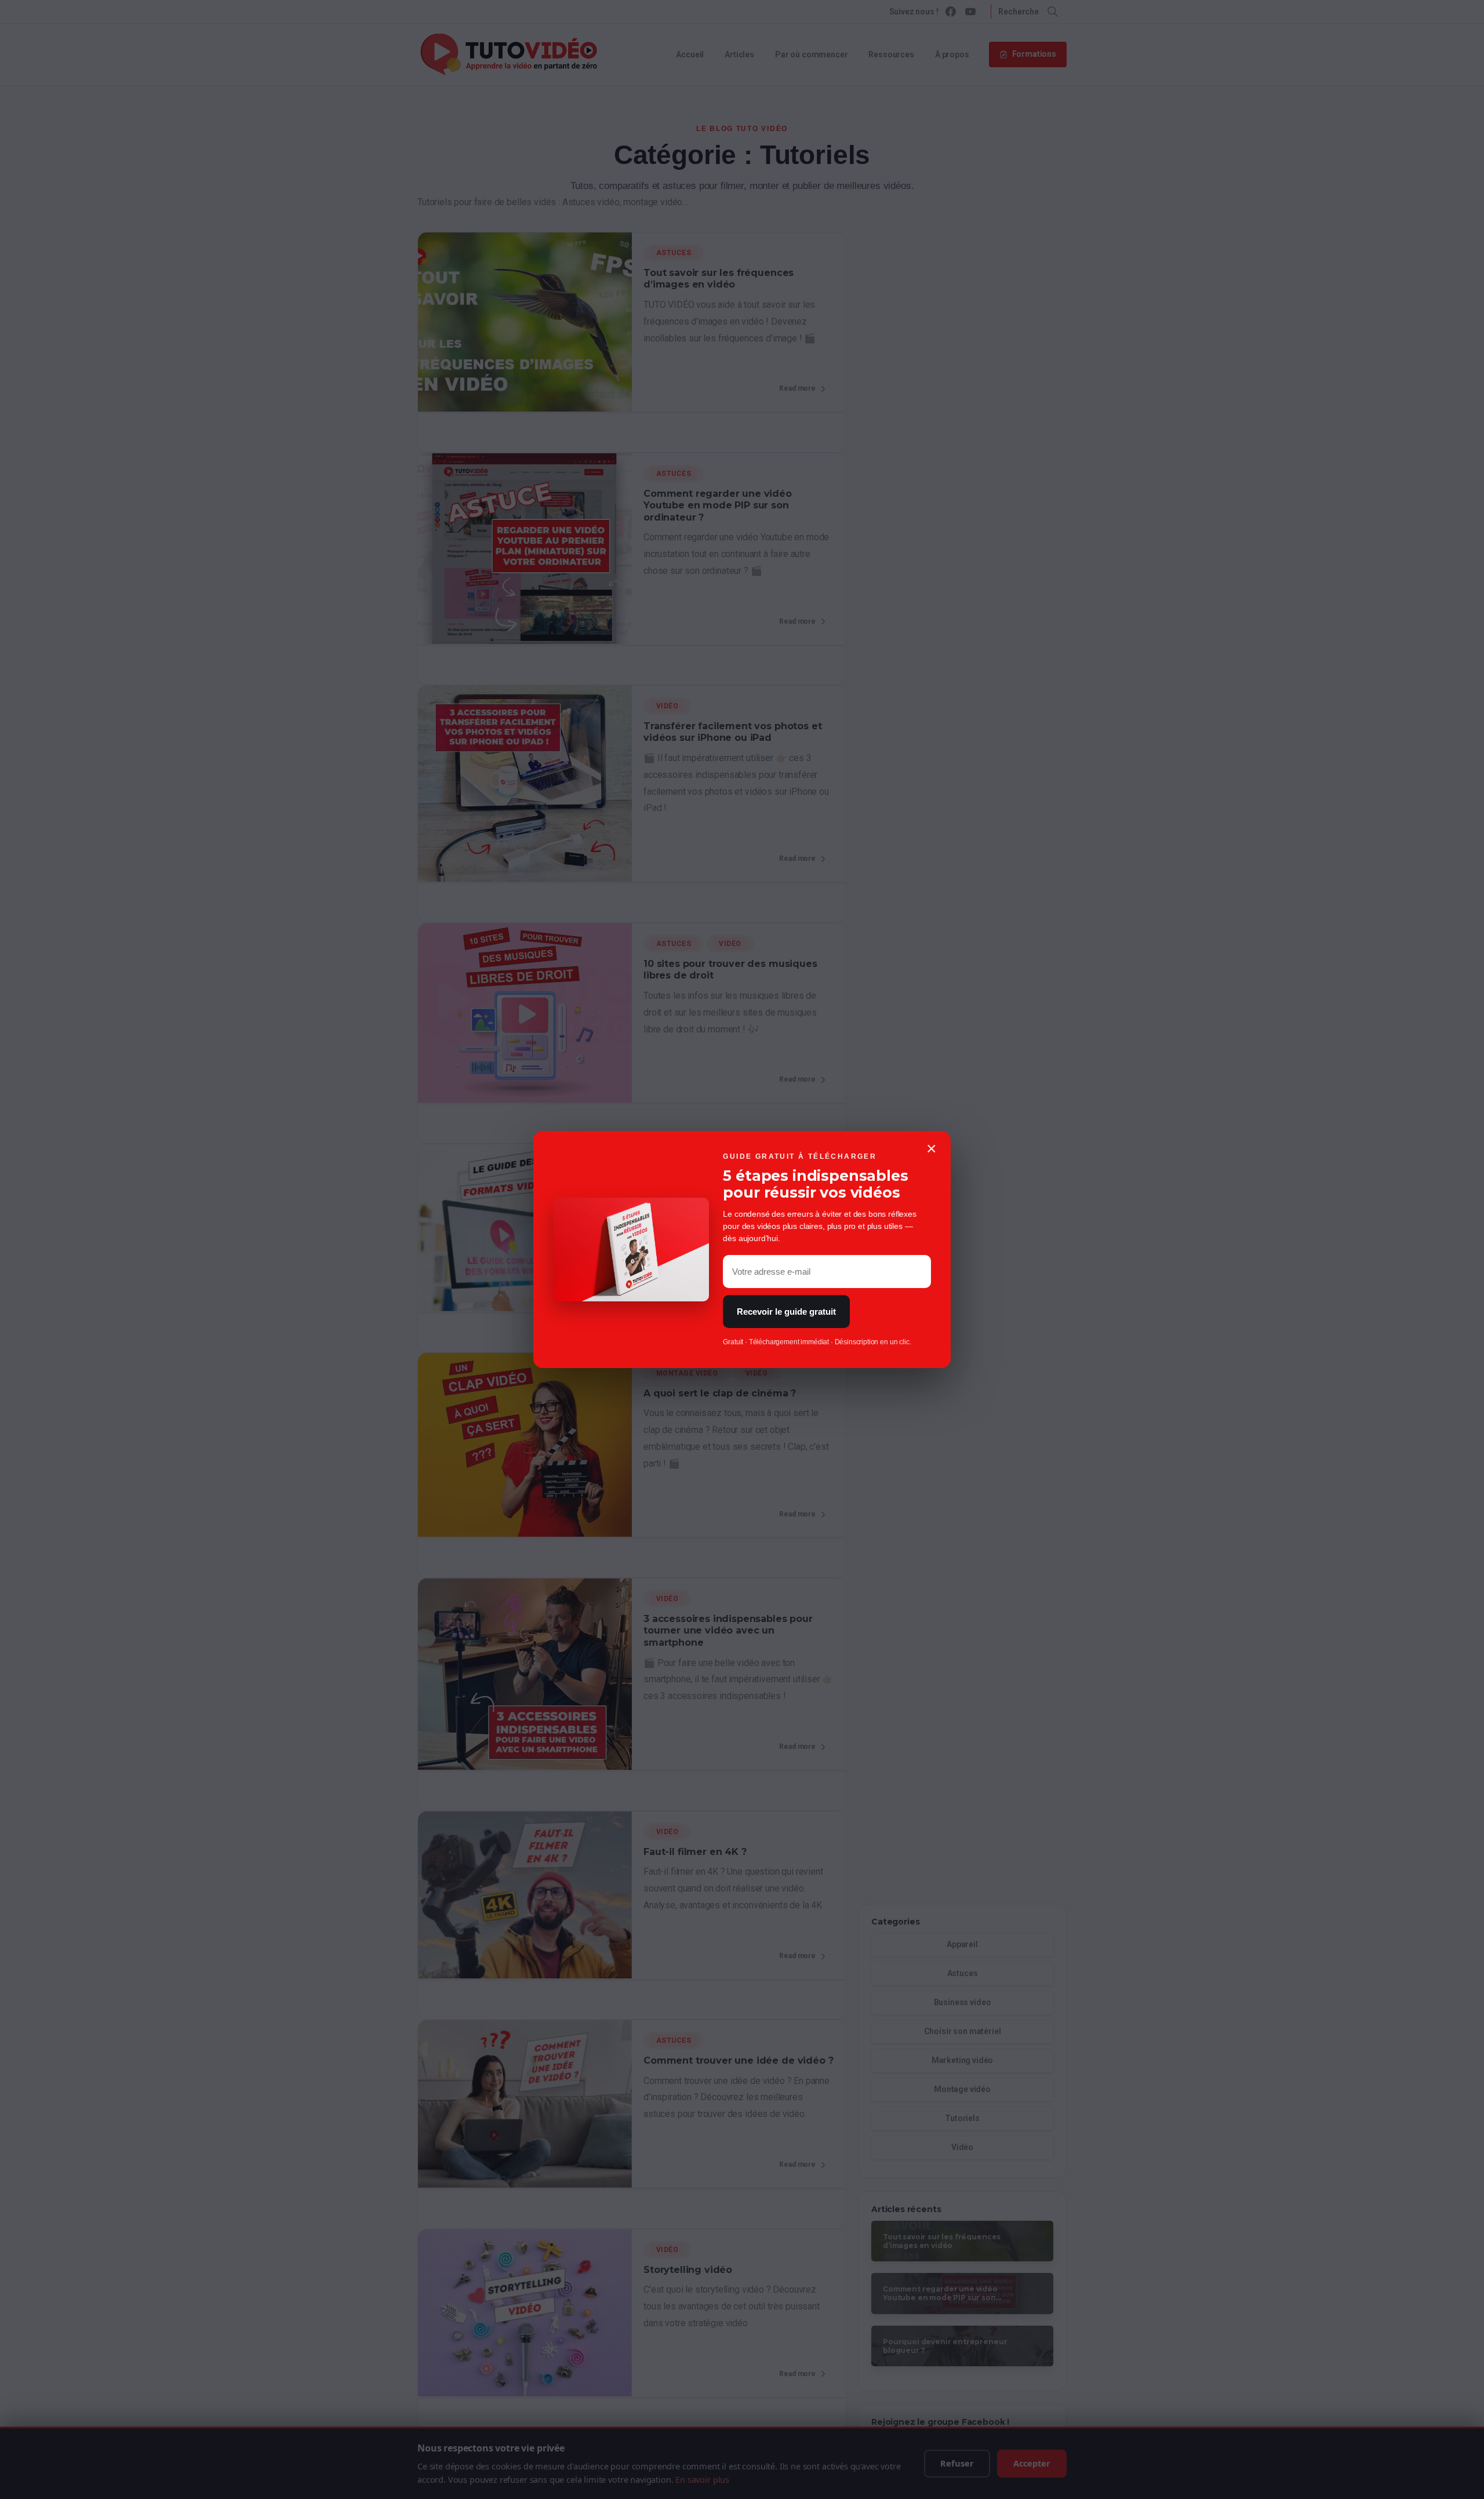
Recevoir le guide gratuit (786, 1312)
